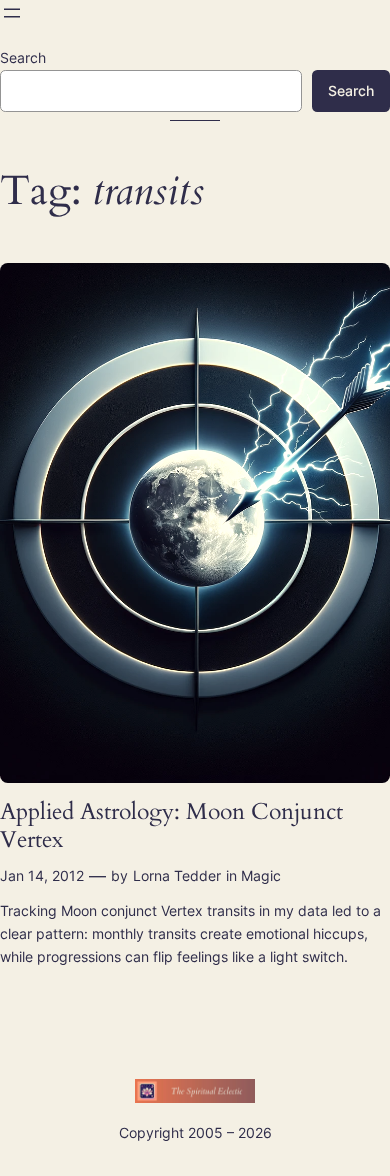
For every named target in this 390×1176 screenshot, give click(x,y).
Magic (261, 875)
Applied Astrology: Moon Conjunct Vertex (171, 825)
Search (23, 57)
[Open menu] (12, 13)
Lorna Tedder (177, 875)
